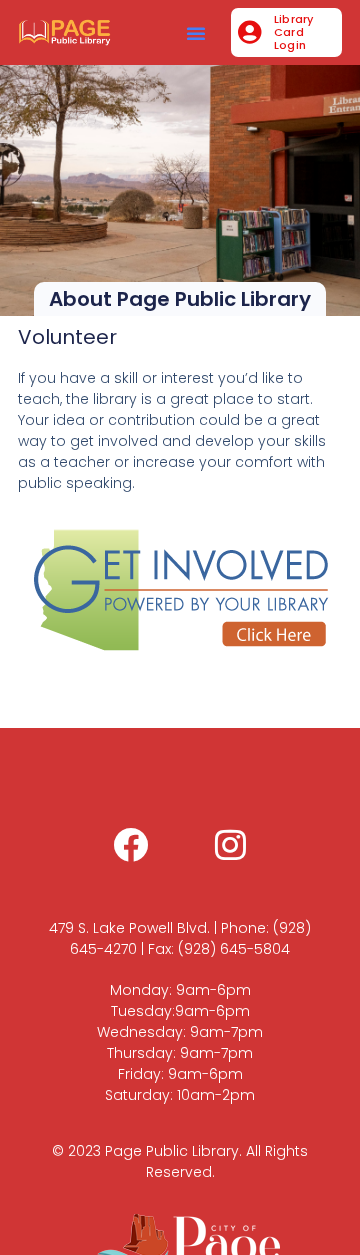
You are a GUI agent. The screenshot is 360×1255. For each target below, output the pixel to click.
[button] (196, 33)
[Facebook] (130, 844)
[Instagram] (230, 844)
